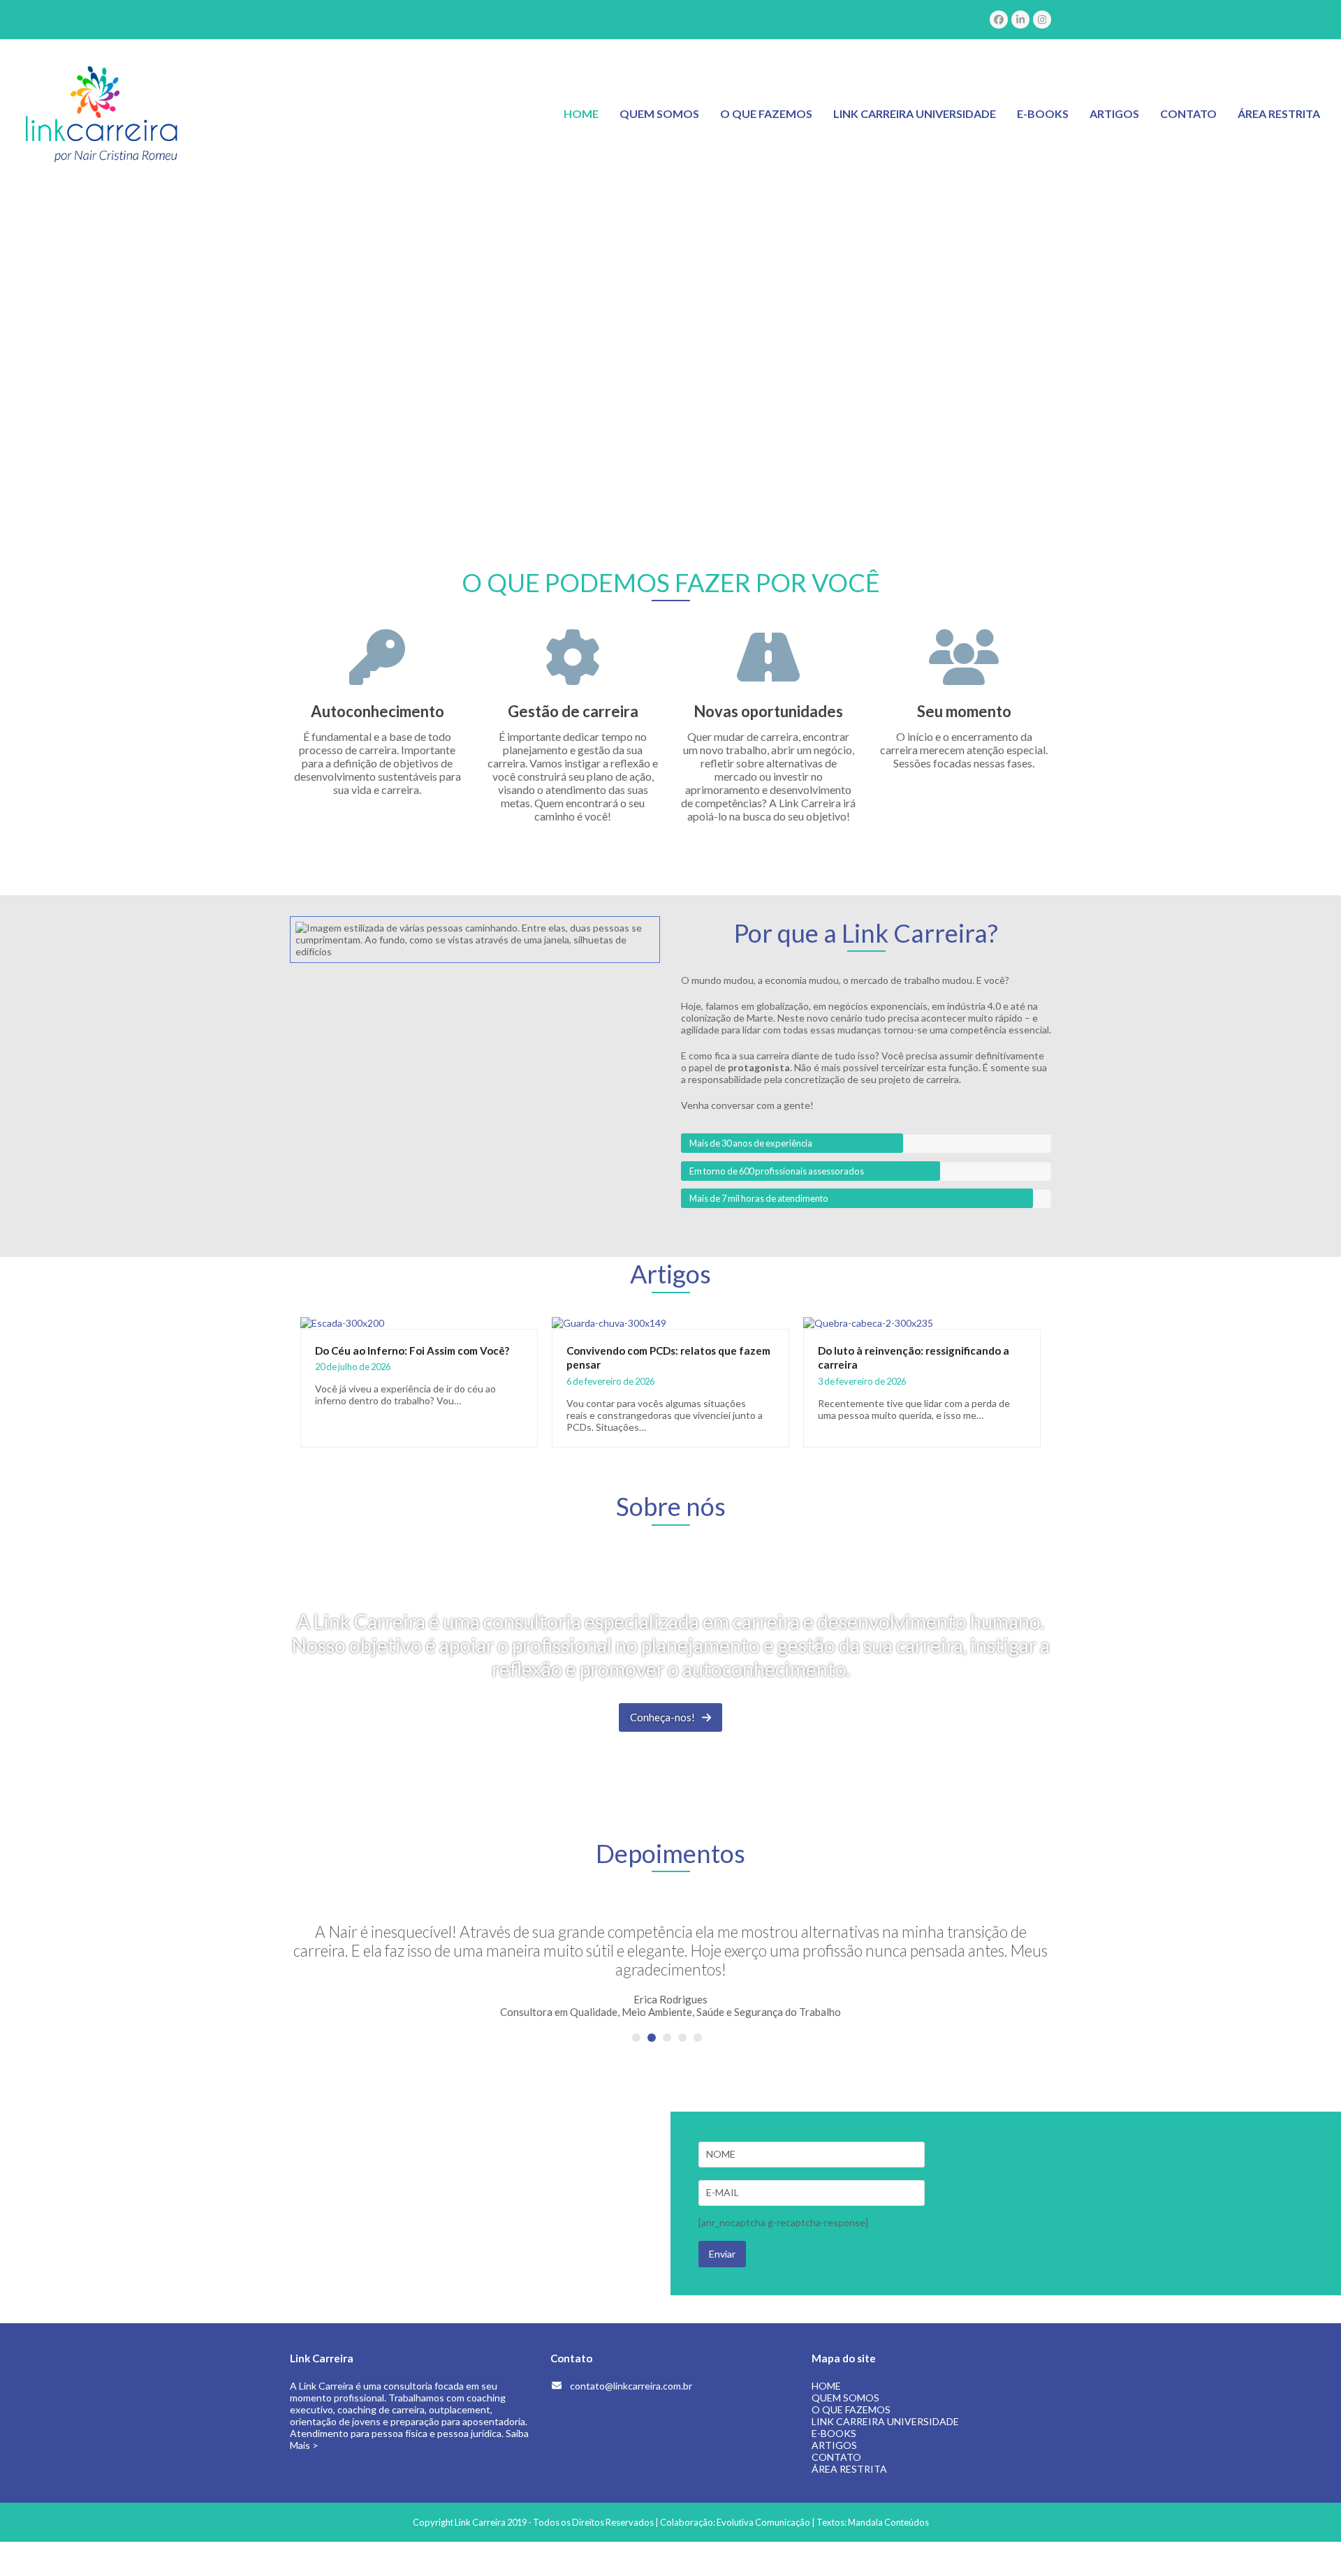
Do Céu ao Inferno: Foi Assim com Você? (412, 1350)
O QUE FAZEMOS (851, 2409)
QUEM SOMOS (845, 2398)
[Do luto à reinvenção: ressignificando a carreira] (868, 1322)
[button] (636, 2038)
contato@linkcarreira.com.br (631, 2386)
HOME (826, 2386)
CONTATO (836, 2457)
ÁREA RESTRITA (849, 2469)
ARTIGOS (834, 2445)
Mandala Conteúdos (888, 2522)
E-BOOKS (834, 2433)
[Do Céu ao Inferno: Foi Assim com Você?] (342, 1322)
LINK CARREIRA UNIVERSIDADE (885, 2421)
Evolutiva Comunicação (763, 2522)
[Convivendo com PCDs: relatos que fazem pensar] (609, 1322)
